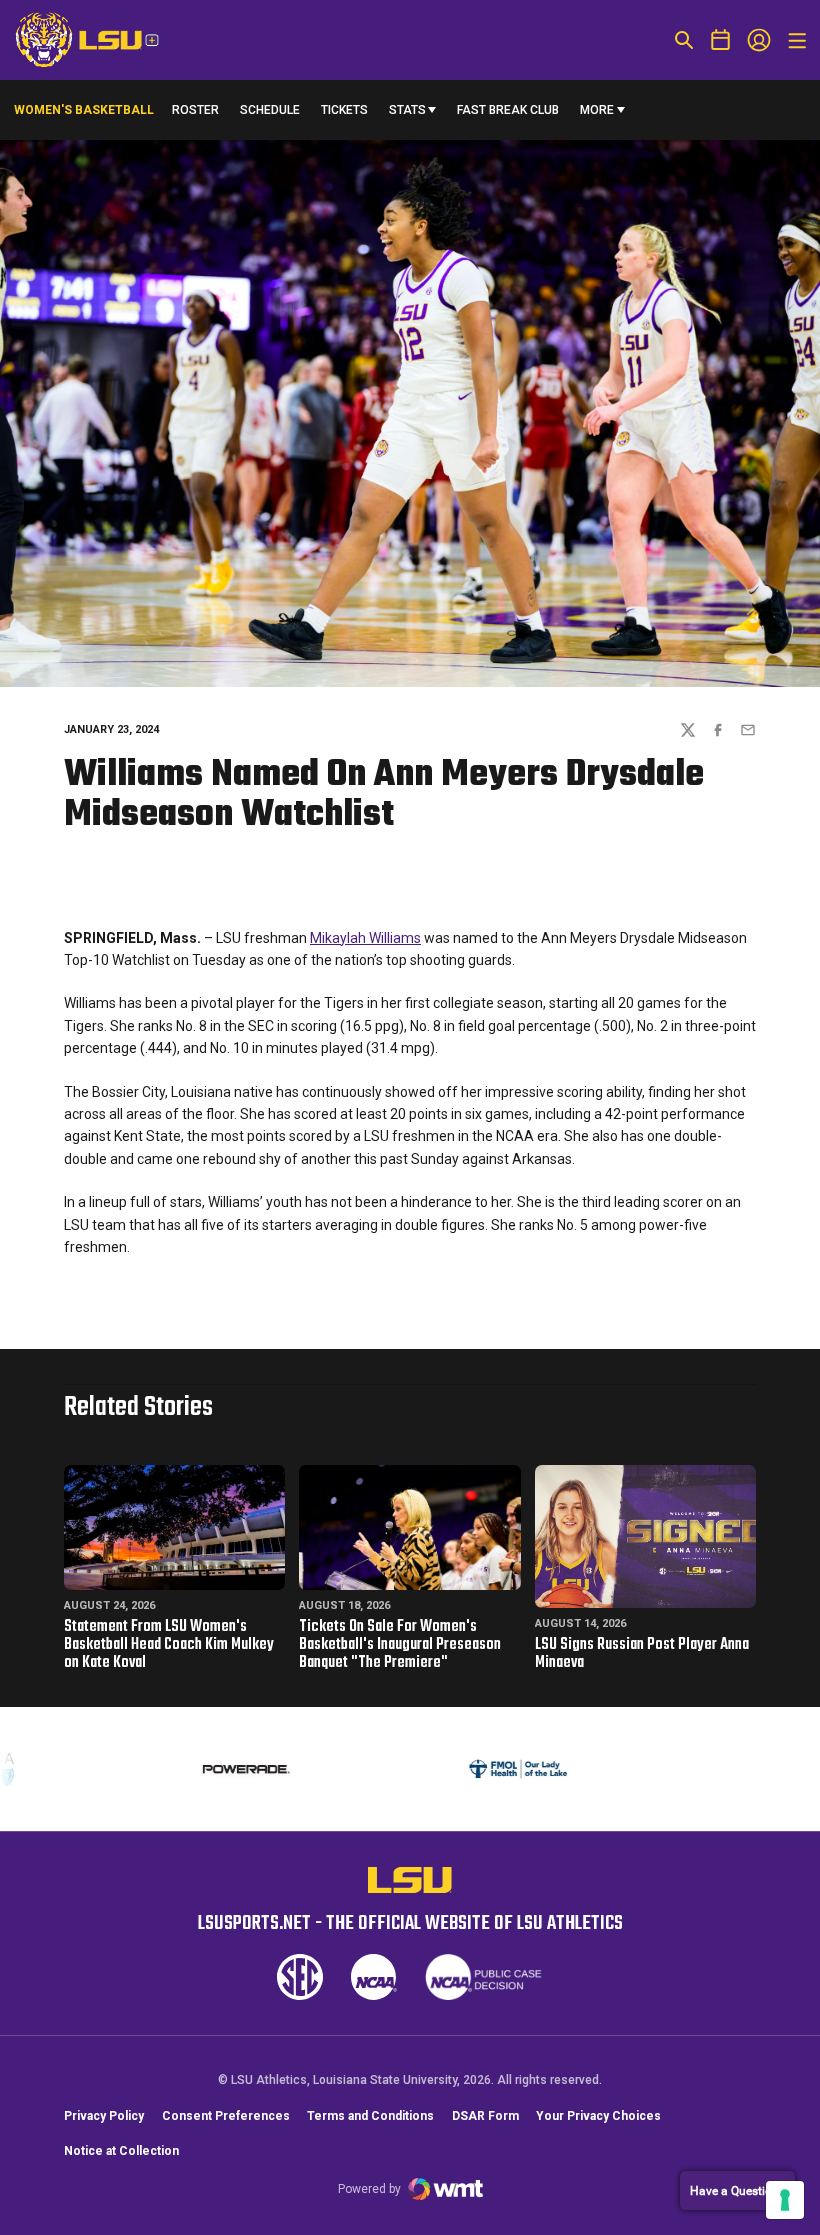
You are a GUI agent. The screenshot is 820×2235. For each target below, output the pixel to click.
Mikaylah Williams (365, 938)
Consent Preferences (226, 2116)
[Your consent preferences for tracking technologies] (785, 2200)
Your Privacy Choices (598, 2116)
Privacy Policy (104, 2116)
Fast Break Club (508, 110)
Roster (195, 110)
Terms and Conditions (370, 2116)
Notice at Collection (121, 2151)
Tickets (344, 114)
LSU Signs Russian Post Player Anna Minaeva (642, 1654)
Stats (407, 110)
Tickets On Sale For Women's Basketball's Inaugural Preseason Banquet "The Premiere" (400, 1645)
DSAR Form (485, 2116)
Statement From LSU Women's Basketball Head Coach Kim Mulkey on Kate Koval (169, 1645)
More (597, 110)
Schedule (270, 110)
